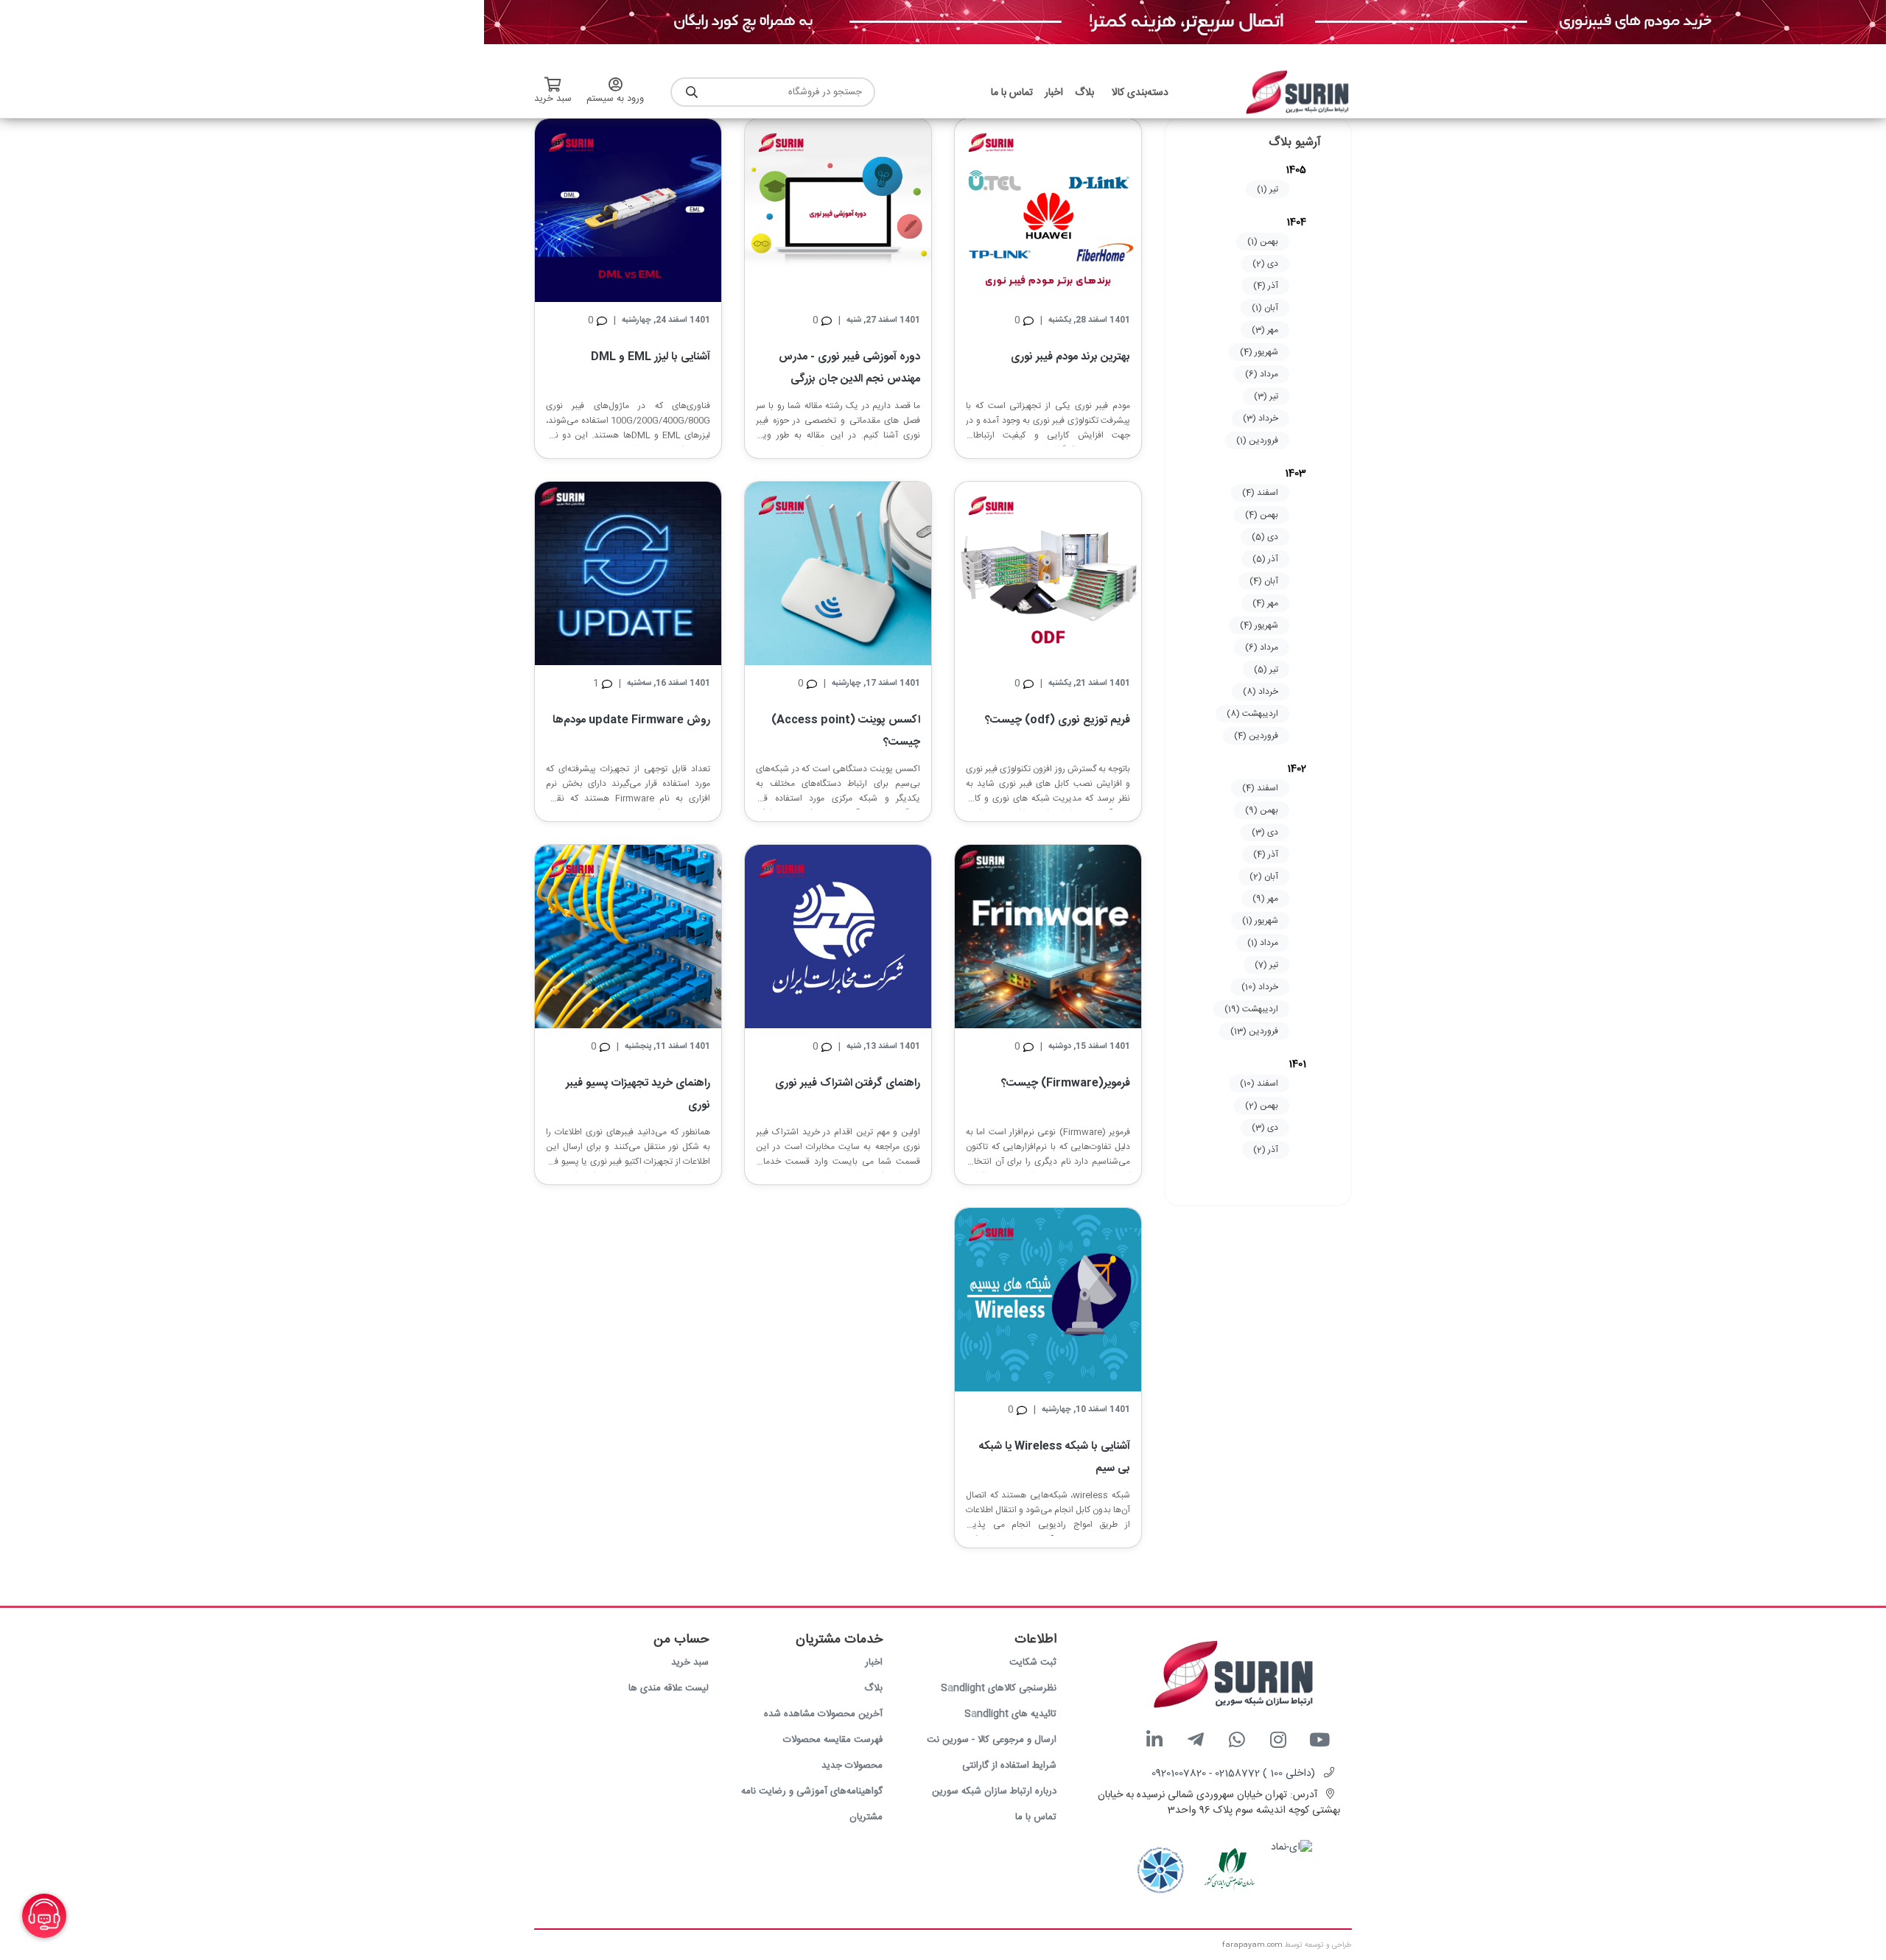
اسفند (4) (1260, 493)
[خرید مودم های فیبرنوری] (1185, 23)
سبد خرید (690, 1662)
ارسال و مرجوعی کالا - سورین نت (992, 1740)
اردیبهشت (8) (1252, 714)
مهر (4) (1265, 603)
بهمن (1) (1263, 242)
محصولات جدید (852, 1766)
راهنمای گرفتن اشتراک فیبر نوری (848, 1083)
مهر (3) (1265, 330)
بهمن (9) (1262, 810)
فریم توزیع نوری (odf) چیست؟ (1058, 720)
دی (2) (1265, 264)
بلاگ (873, 1688)
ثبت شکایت (1033, 1662)
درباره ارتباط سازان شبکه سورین (994, 1791)
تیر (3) (1266, 396)
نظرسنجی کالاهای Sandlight (999, 1688)
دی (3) (1265, 832)
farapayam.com (1252, 1945)
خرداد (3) (1261, 418)
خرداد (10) (1260, 987)
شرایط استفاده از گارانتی (1009, 1766)
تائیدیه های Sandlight (1010, 1714)
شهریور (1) (1260, 921)
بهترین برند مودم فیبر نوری (1070, 357)
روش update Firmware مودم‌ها (631, 720)
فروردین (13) (1254, 1031)
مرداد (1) (1263, 943)
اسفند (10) (1259, 1083)
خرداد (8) (1261, 692)
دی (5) (1265, 537)
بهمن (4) (1262, 515)
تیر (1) (1268, 189)
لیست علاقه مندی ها (669, 1688)
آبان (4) (1264, 581)
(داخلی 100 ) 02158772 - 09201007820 (1233, 1774)
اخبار (874, 1662)
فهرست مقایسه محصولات (833, 1740)
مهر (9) (1265, 899)
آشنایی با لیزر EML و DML (651, 357)
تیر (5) (1266, 670)
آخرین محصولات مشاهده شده (823, 1714)
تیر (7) (1266, 965)
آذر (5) (1265, 559)
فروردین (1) (1257, 440)
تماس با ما (1036, 1817)
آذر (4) (1266, 286)
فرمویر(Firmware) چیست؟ (1066, 1083)
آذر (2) (1266, 1150)
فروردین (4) (1256, 736)
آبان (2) (1264, 877)
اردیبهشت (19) (1251, 1009)
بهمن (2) (1262, 1106)
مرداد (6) (1262, 374)
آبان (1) (1265, 308)
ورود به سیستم (615, 99)
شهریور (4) (1259, 352)
